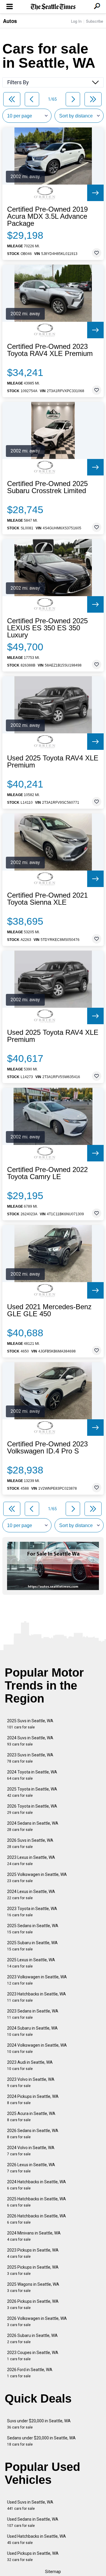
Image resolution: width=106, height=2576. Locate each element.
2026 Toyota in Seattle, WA (32, 1809)
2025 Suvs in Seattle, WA (30, 1724)
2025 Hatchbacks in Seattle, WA (37, 2202)
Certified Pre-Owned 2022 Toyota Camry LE (47, 1173)
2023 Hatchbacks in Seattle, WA (37, 1997)
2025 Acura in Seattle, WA (31, 2117)
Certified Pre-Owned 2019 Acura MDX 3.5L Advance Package (47, 216)
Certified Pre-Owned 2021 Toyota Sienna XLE (47, 899)
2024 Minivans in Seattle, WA (34, 2236)
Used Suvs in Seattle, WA (30, 2505)
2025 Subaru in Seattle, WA (32, 1946)
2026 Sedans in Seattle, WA (33, 2134)
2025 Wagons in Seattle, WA (33, 2287)
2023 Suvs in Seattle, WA (30, 1758)
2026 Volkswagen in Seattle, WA (37, 2321)
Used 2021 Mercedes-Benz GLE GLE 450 (49, 1310)
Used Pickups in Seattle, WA (33, 2556)
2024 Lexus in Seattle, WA (31, 1895)
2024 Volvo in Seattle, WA (31, 2151)
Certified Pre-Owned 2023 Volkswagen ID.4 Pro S (47, 1448)
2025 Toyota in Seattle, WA (32, 1792)
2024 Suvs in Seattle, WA (30, 1741)
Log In (76, 21)
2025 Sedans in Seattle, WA (33, 1929)
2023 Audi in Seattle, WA (30, 2065)
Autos (10, 21)
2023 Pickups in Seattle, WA (33, 2253)
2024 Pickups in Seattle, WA (33, 2100)
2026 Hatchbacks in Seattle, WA (37, 2219)
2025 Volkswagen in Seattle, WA (37, 1878)
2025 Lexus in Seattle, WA (31, 1963)
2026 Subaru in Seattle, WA (32, 2339)
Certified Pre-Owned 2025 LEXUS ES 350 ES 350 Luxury (47, 628)
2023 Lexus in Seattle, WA (31, 1860)
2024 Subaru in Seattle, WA (32, 2031)
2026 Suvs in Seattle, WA (30, 1843)
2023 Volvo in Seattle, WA (31, 2082)
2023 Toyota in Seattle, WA (32, 1912)
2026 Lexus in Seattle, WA (31, 2168)
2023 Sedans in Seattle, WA (33, 2014)
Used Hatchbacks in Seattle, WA (37, 2539)
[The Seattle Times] (53, 7)
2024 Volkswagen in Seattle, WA (37, 2048)
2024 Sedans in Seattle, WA (33, 1826)
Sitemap (53, 2572)
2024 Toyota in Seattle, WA (32, 1775)
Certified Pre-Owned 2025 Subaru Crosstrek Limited (47, 487)
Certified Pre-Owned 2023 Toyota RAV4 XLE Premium (50, 350)
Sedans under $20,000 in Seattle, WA (41, 2441)
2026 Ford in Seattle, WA (30, 2373)
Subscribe (95, 21)
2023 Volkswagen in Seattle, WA (37, 1980)
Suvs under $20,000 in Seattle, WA (39, 2424)
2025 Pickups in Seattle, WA (33, 2270)
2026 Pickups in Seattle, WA (33, 2304)
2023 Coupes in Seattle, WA (33, 2356)
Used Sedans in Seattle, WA (33, 2522)
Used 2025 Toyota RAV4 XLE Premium (53, 762)
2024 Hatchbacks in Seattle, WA (37, 2185)
